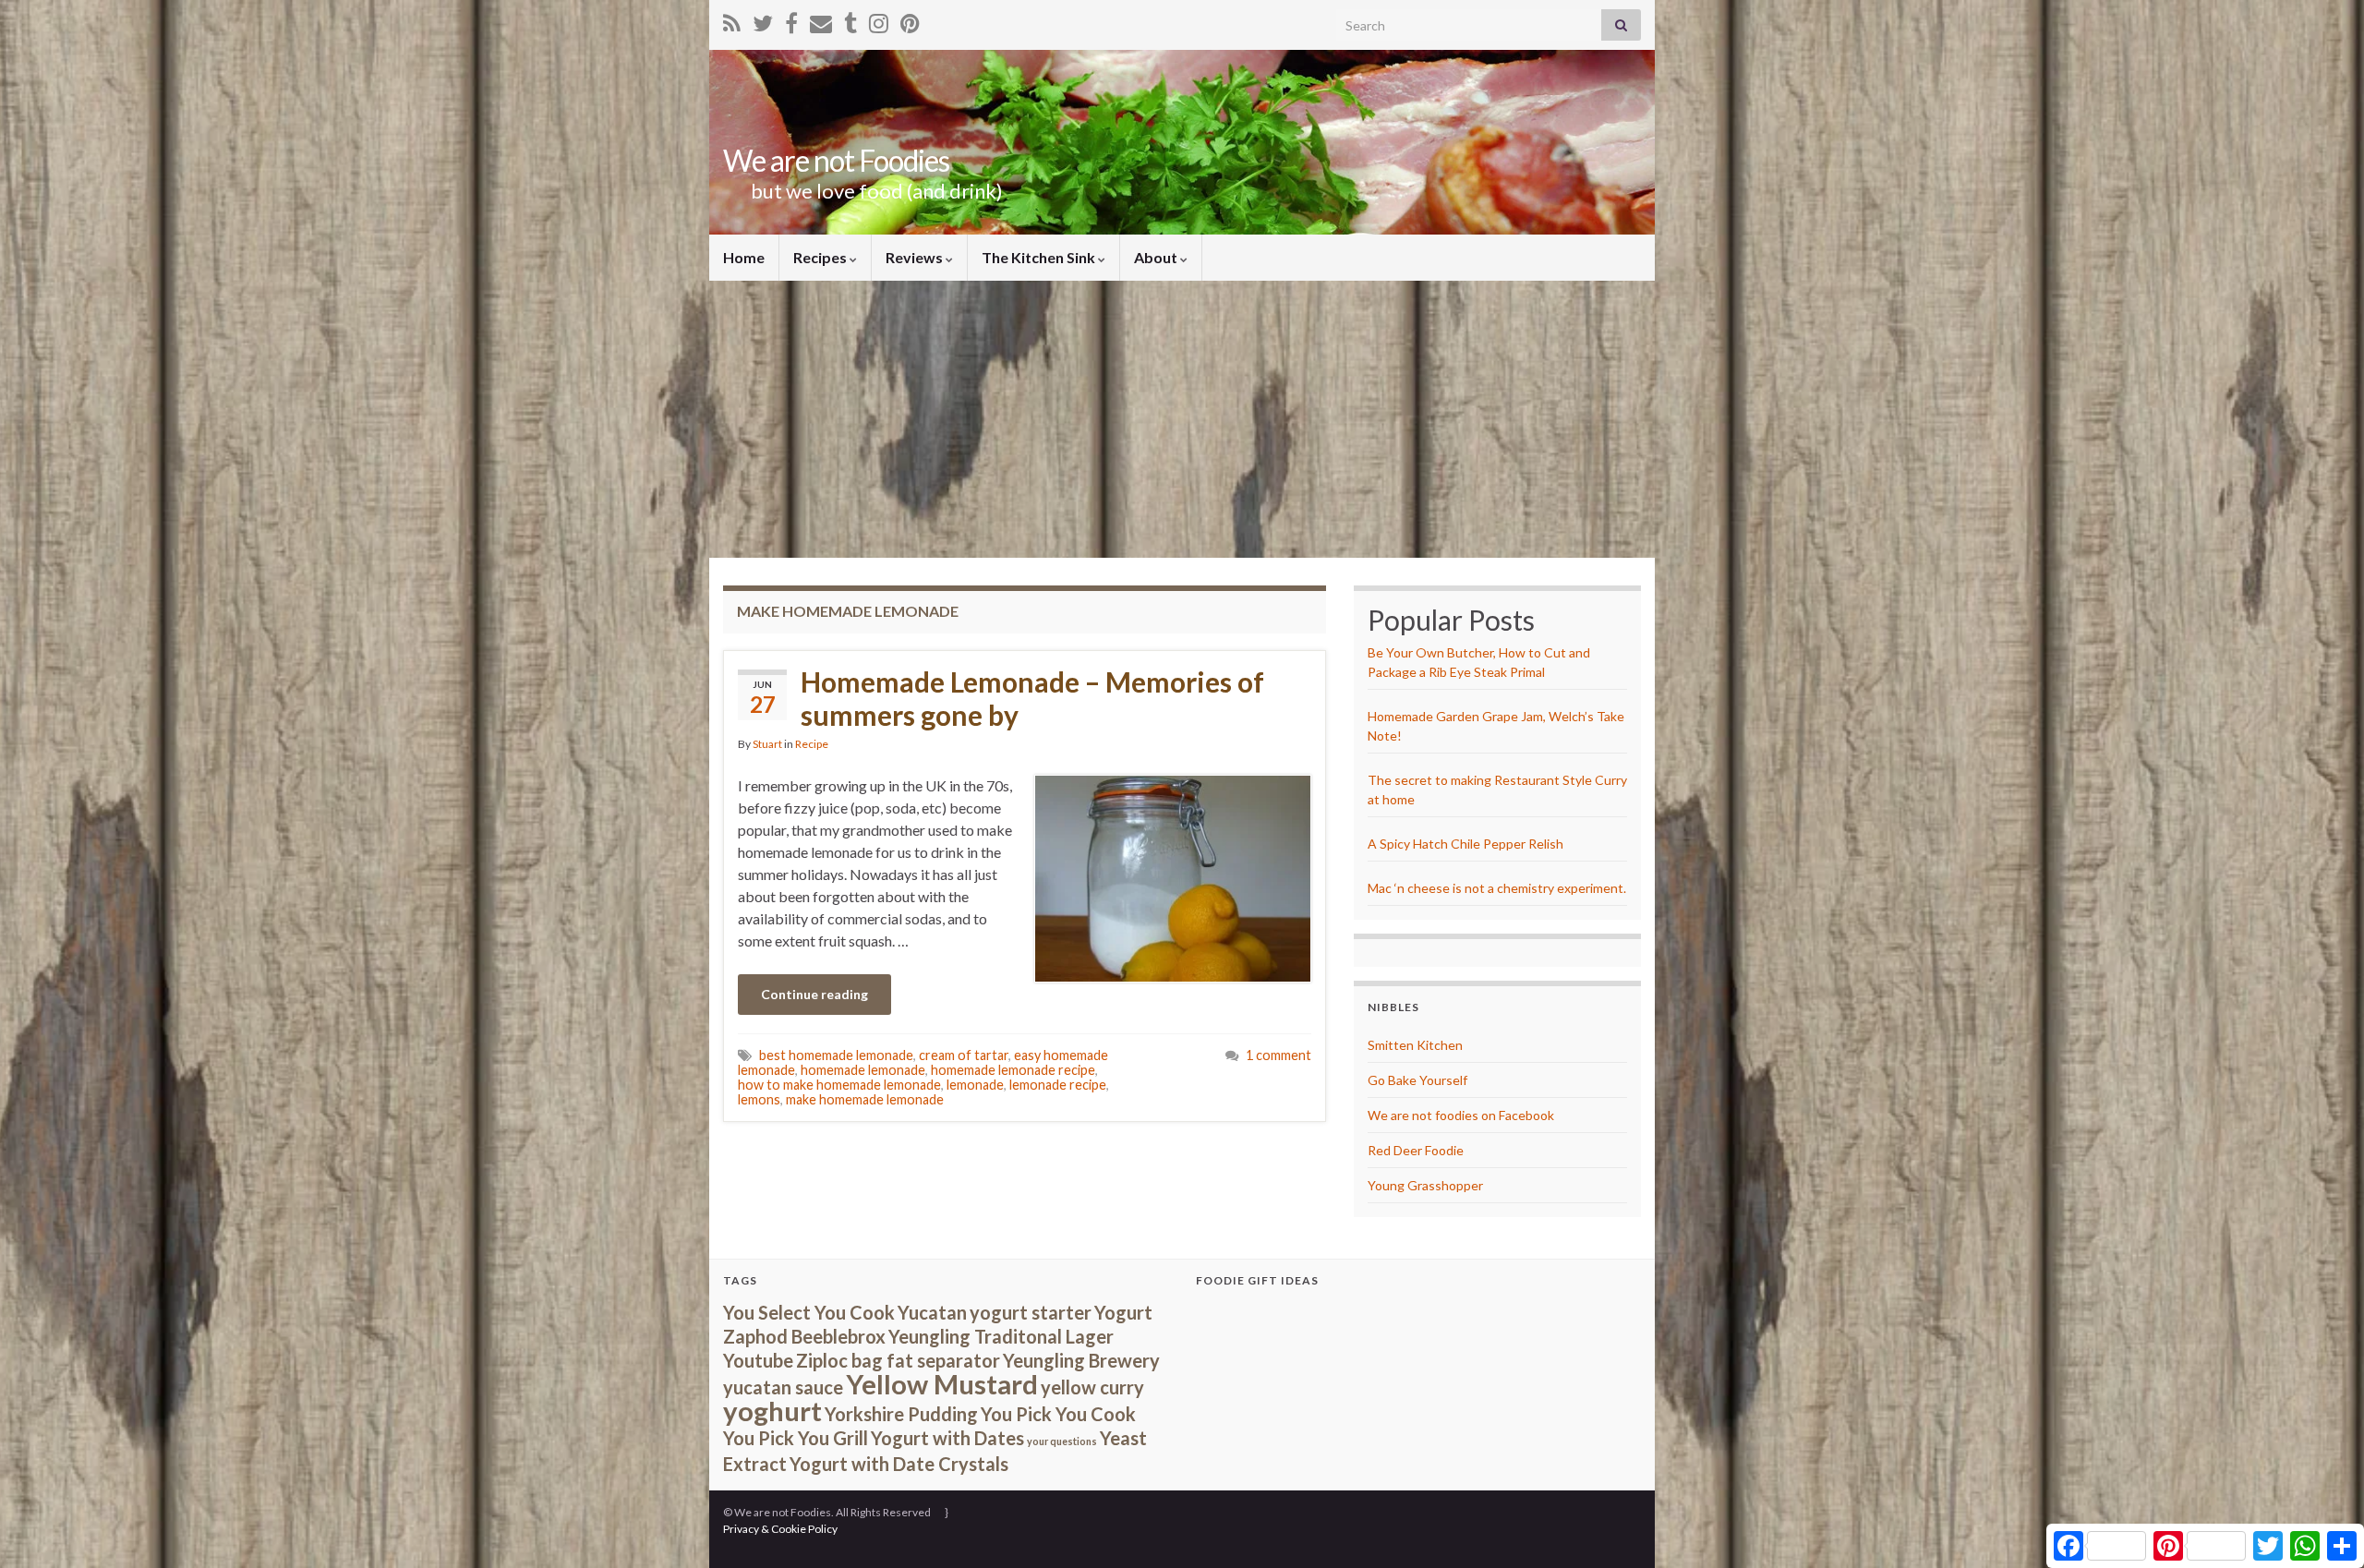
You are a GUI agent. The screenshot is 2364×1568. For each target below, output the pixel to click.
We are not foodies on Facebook (1461, 1115)
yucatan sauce (783, 1387)
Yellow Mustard (942, 1384)
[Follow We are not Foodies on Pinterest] (910, 20)
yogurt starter (1031, 1312)
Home (744, 257)
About (1157, 257)
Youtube (758, 1360)
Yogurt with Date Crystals (899, 1464)
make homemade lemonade (865, 1099)
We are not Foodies (836, 160)
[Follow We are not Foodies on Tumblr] (850, 20)
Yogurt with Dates (947, 1438)
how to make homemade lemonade (839, 1085)
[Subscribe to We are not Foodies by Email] (821, 20)
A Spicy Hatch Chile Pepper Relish (1465, 844)
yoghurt (772, 1411)
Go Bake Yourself (1417, 1080)
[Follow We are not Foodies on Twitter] (763, 20)
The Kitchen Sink (1040, 257)
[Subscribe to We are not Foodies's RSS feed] (732, 20)
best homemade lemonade (836, 1055)
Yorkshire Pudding (901, 1414)
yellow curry (1092, 1387)
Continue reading (814, 994)
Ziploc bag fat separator (898, 1360)
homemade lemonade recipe (1013, 1070)
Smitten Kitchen (1415, 1045)
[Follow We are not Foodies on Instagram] (879, 20)
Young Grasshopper (1425, 1185)
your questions (1062, 1441)
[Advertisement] (1182, 419)
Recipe (812, 744)
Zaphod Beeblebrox (804, 1336)
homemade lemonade (863, 1070)
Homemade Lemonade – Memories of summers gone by (1032, 698)
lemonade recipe (1058, 1085)
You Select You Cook (809, 1312)
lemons (759, 1099)
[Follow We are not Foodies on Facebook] (791, 20)
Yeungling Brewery (1081, 1360)
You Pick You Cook (1058, 1414)
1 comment (1278, 1055)
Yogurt (1123, 1312)
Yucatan (932, 1312)
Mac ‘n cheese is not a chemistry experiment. (1497, 888)
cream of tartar (964, 1055)
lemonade (975, 1085)
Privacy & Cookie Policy (780, 1529)
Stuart (767, 744)
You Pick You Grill (796, 1438)
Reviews (916, 257)
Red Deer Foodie (1416, 1150)
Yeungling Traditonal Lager (1001, 1336)
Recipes (821, 257)
